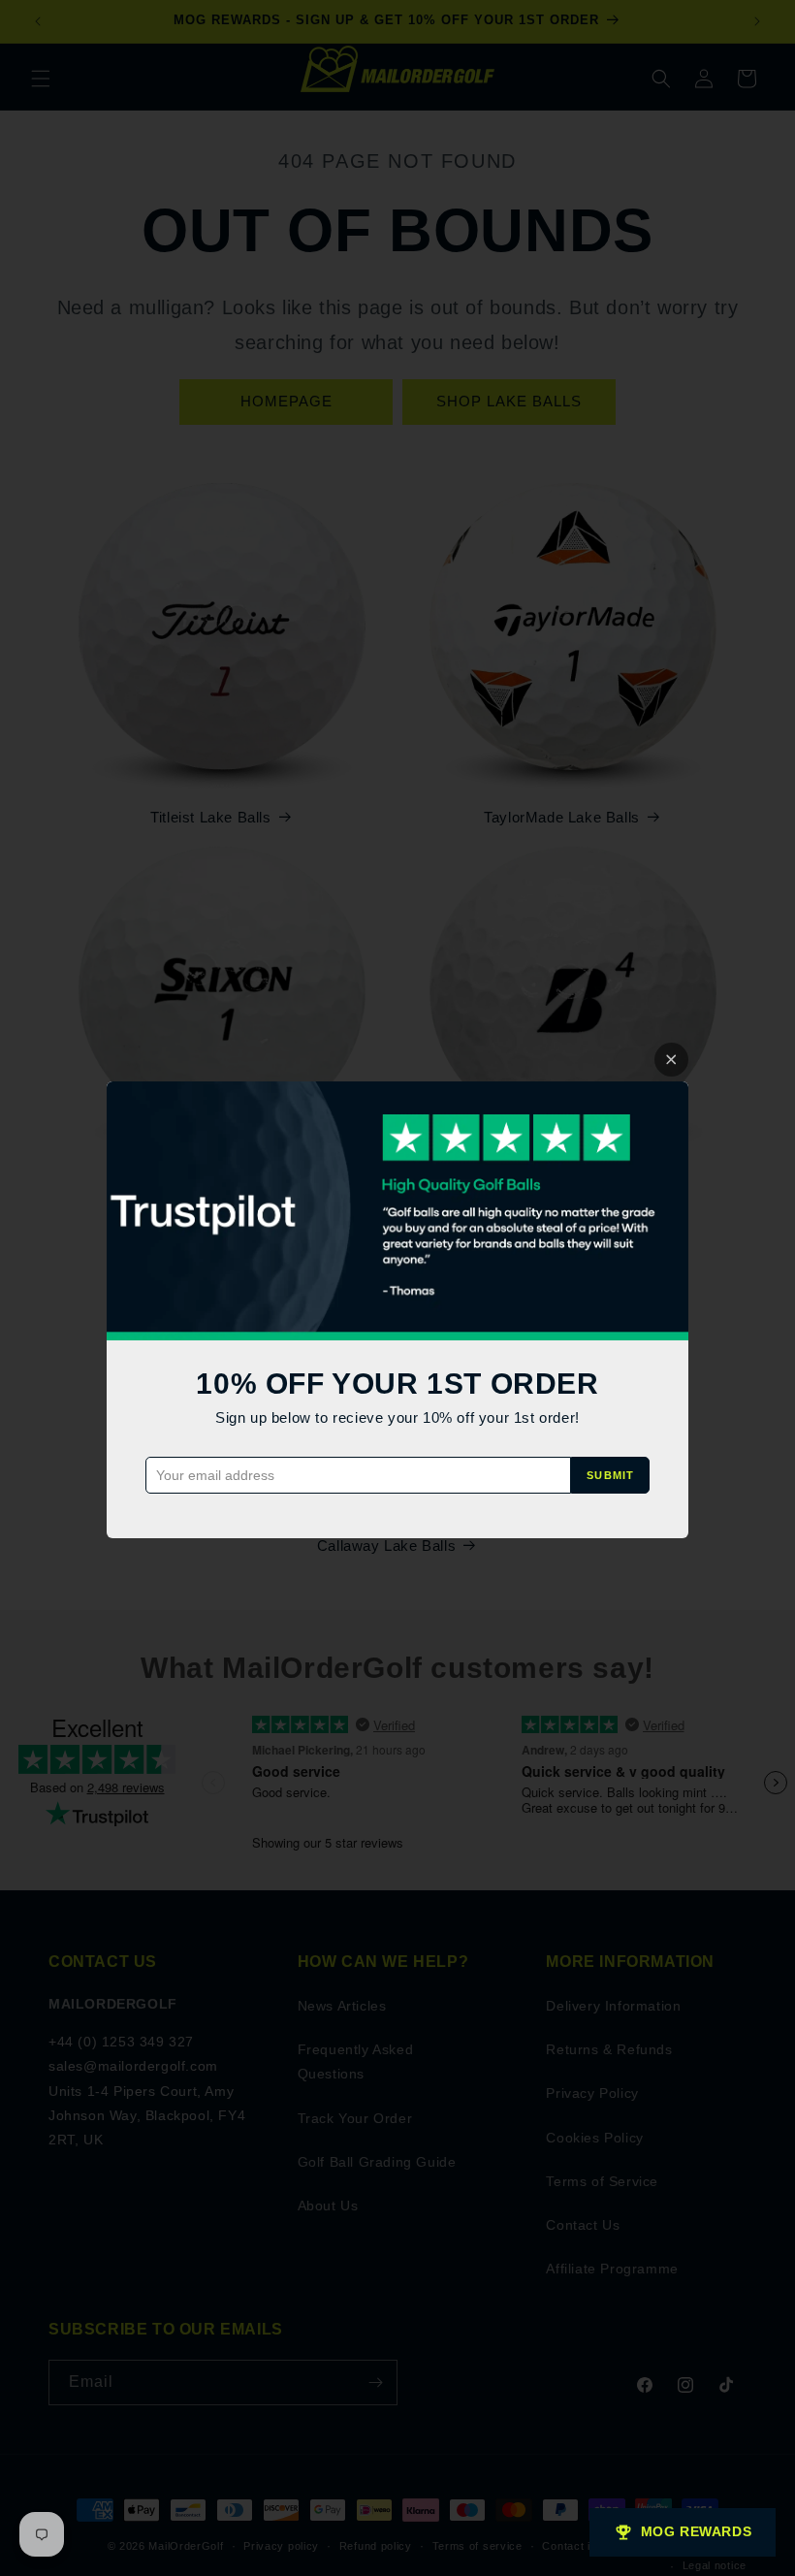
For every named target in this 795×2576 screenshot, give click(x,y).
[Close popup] (671, 1060)
